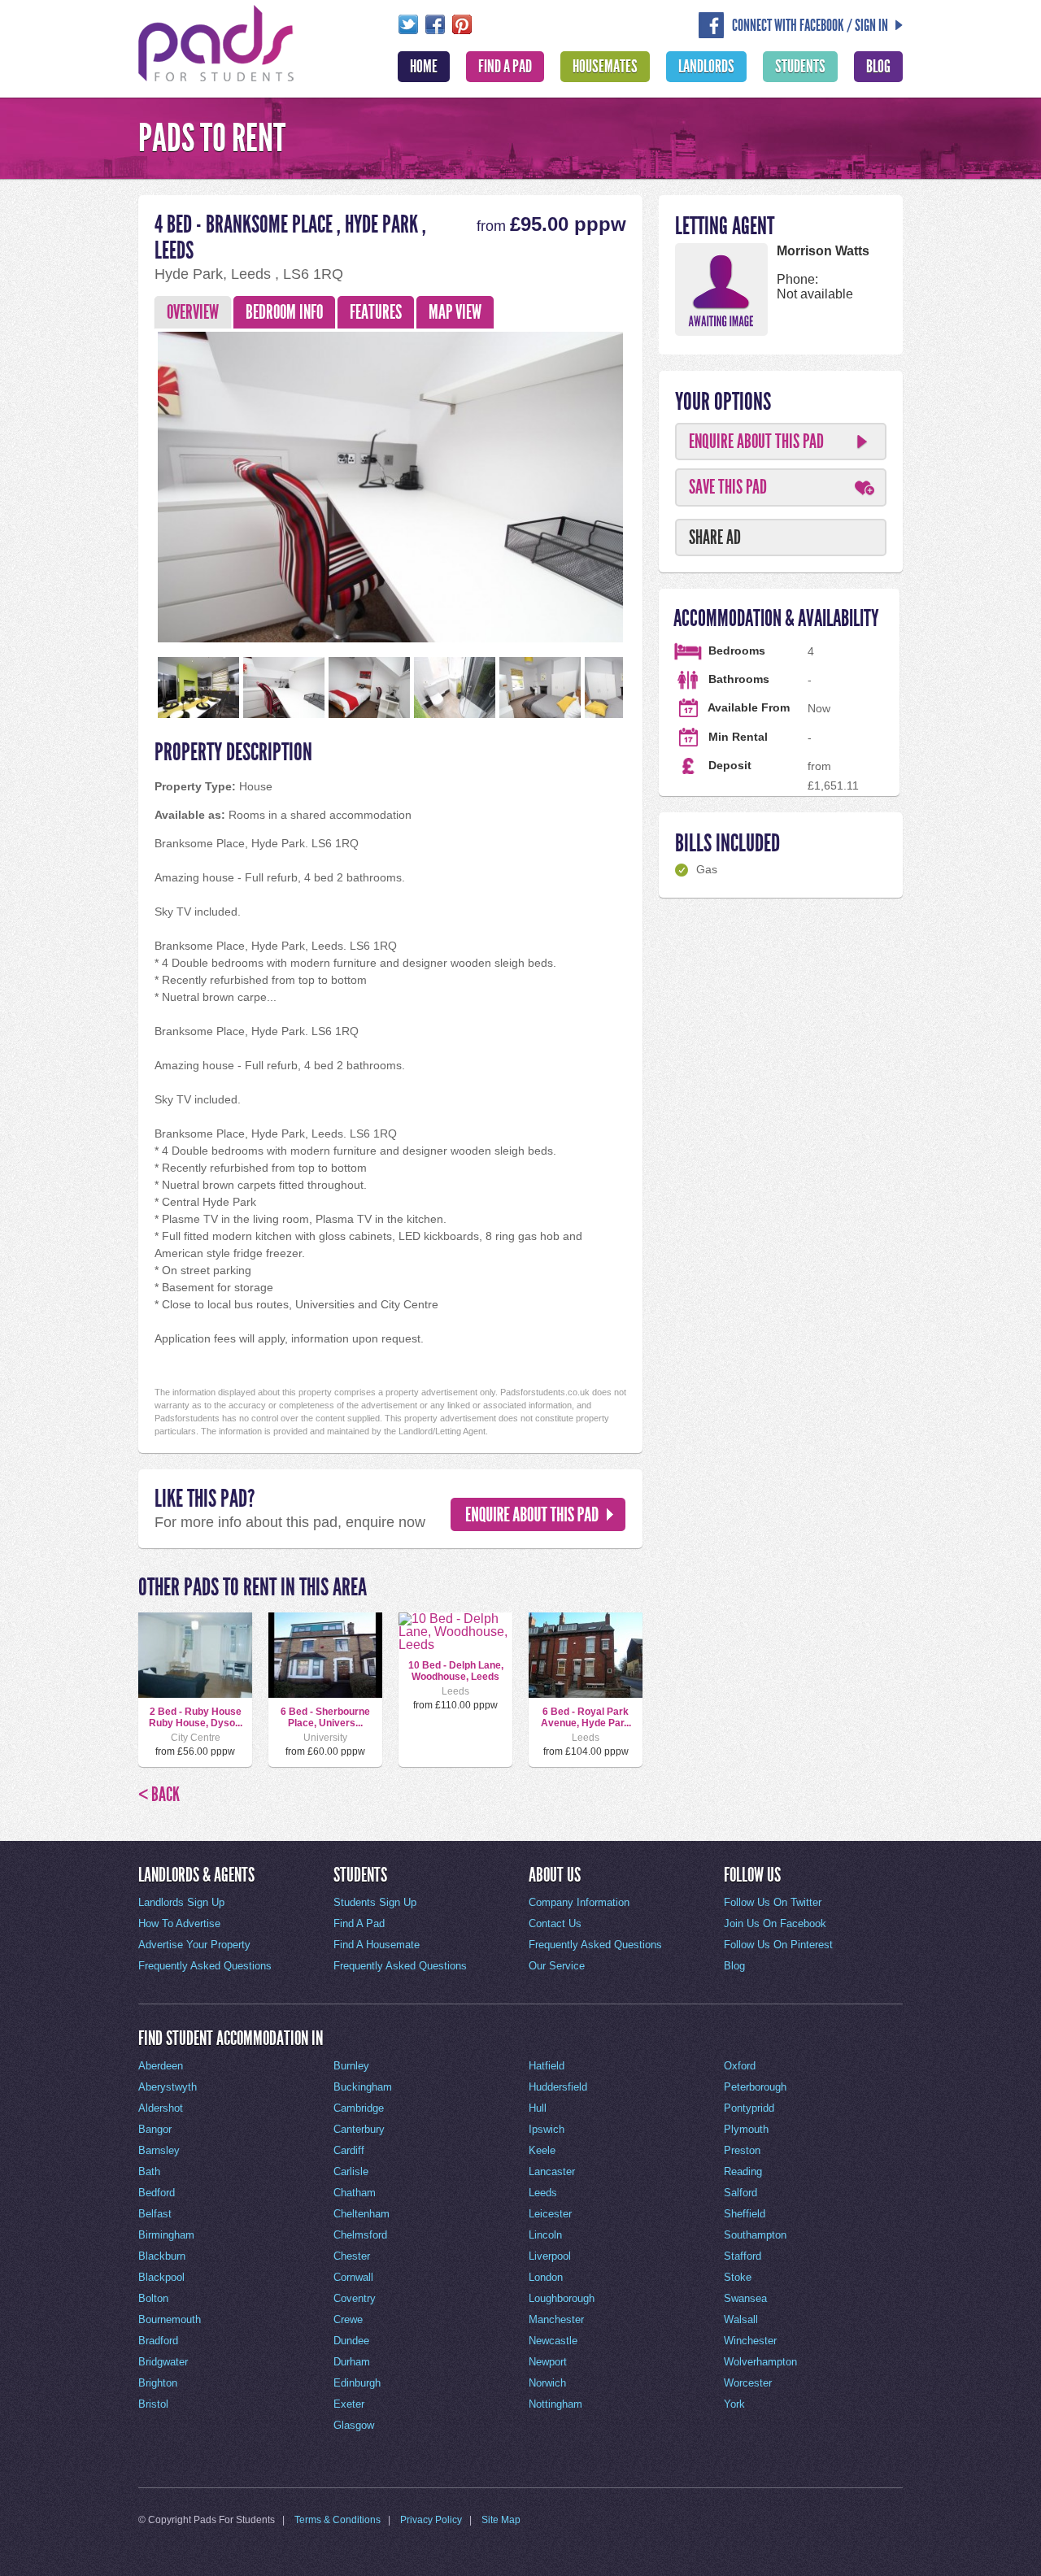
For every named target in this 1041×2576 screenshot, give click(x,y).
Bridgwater (163, 2362)
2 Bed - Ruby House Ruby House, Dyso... (196, 1717)
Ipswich (547, 2129)
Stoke (738, 2277)
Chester (352, 2256)
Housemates (605, 67)
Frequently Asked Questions (205, 1966)
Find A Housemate (377, 1945)
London (546, 2277)
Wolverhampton (760, 2362)
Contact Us (555, 1923)
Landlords (706, 67)
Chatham (355, 2193)
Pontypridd (749, 2108)
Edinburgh (357, 2383)
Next (651, 483)
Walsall (741, 2319)
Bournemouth (170, 2319)
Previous (129, 483)
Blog (878, 67)
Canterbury (359, 2129)
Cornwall (353, 2277)
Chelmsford (360, 2235)
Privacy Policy (431, 2520)
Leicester (550, 2214)
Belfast (155, 2214)
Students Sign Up (375, 1902)
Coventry (355, 2298)
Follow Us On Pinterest (778, 1945)
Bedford (157, 2193)
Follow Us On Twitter (773, 1902)
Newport (548, 2362)
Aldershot (161, 2108)
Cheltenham (362, 2214)
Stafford (743, 2256)
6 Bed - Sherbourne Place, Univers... (325, 1717)
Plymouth (746, 2129)
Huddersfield (558, 2087)
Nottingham (555, 2404)
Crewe (348, 2319)
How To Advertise (179, 1923)
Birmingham (166, 2235)
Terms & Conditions (338, 2520)
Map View (455, 312)
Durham (352, 2362)
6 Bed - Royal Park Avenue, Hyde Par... (586, 1717)
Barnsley (159, 2150)
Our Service (557, 1966)
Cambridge (359, 2108)
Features (376, 312)
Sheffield (745, 2214)
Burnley (351, 2066)
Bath (149, 2171)
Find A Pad (505, 67)
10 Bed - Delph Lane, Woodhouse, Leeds (456, 1671)
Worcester (748, 2383)
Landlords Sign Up (181, 1902)
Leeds (543, 2193)
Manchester (556, 2319)
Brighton (158, 2383)
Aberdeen (161, 2066)
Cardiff (349, 2150)
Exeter (349, 2404)
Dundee (351, 2341)
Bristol (153, 2404)
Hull (538, 2108)
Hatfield (547, 2066)
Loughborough (562, 2298)
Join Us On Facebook (775, 1923)
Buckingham (363, 2087)
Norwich (547, 2383)
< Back (159, 1795)
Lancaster (552, 2171)
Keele (542, 2150)
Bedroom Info (284, 312)
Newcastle (553, 2341)
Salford (740, 2193)
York (734, 2404)
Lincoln (545, 2235)
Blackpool (161, 2277)
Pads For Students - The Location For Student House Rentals (216, 41)
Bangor (155, 2129)
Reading (743, 2171)
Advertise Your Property (194, 1945)
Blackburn (162, 2256)
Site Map (501, 2520)
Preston (742, 2150)
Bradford (158, 2341)
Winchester (750, 2341)
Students (800, 67)
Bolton (153, 2298)
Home (424, 67)
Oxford (740, 2066)
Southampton (755, 2235)
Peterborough (755, 2087)
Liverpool (550, 2256)
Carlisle (351, 2171)
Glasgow (354, 2425)
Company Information (579, 1902)
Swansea (745, 2298)
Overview (193, 312)
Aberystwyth (168, 2087)
